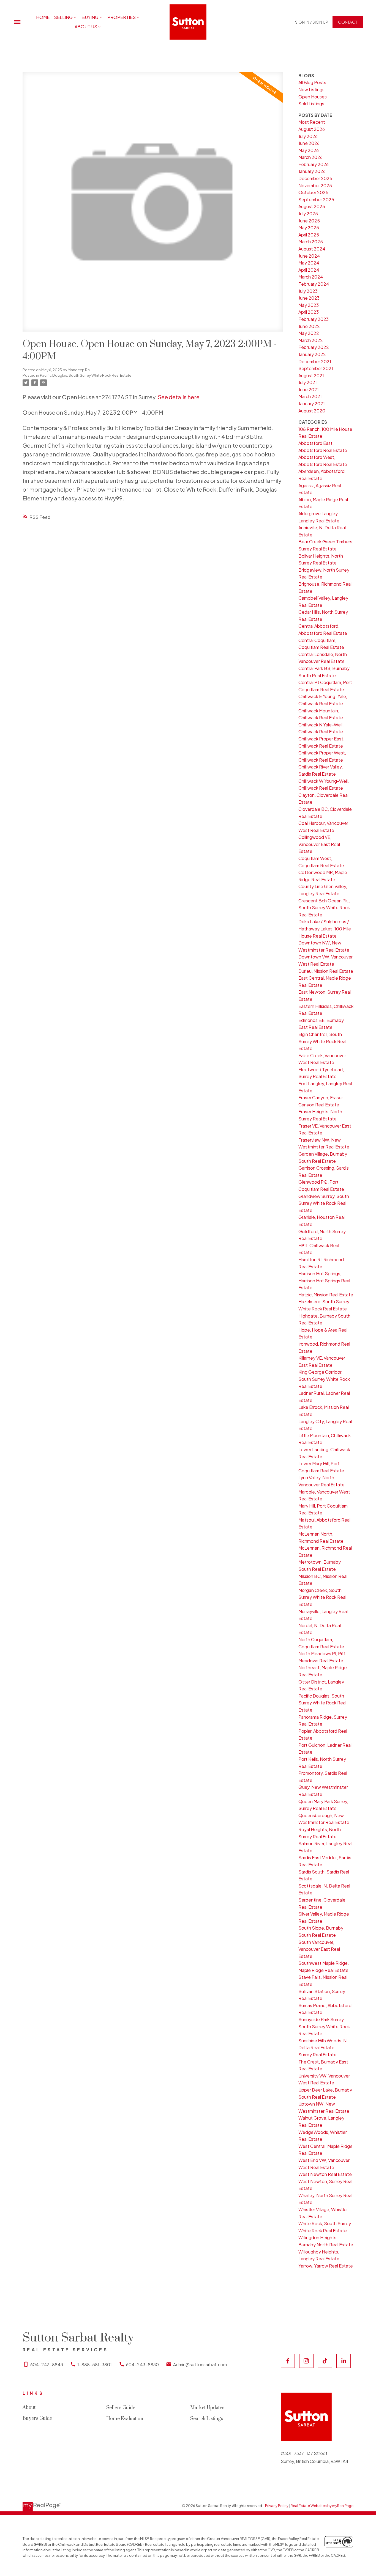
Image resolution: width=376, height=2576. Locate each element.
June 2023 (309, 298)
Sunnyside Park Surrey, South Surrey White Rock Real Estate (324, 2026)
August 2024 (312, 249)
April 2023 (309, 312)
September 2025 (316, 199)
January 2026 (312, 171)
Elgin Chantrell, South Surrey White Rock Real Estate (322, 1041)
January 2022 (312, 354)
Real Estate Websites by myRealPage (322, 2506)
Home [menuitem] (43, 17)
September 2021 (316, 368)
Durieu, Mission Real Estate (326, 971)
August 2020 (312, 411)
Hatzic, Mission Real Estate (326, 1295)
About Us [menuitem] (86, 27)
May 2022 (309, 333)
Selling (63, 17)
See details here (179, 397)
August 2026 (312, 129)
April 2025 (309, 235)
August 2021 (311, 375)
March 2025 (311, 242)
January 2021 (312, 403)
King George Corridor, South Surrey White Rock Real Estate (324, 1379)
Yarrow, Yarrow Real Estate (326, 2266)
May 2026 (309, 150)
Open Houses (313, 97)
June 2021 (309, 389)
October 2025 (313, 192)
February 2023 (314, 319)
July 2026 (308, 136)
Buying (90, 17)
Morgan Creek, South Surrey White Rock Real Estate (322, 1597)
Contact (348, 22)
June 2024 (309, 256)
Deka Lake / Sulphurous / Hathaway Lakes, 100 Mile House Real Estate (325, 929)
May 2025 (309, 228)
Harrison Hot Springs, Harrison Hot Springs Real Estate (324, 1280)
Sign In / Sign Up (312, 22)
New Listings (311, 89)
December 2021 (315, 361)
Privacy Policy (277, 2506)
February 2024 (314, 284)
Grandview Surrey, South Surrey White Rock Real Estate (324, 1203)
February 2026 (314, 164)
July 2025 (308, 213)
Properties (122, 17)
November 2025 (315, 185)
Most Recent (312, 122)
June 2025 (309, 221)
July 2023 (308, 291)
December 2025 (315, 178)
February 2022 (314, 347)
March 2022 (311, 340)
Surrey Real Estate (318, 2055)
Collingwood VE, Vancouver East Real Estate (319, 844)
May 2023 (309, 305)
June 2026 (309, 143)
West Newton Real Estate (325, 2174)
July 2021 (308, 382)
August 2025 (312, 206)
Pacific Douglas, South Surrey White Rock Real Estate (86, 375)
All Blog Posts (312, 82)
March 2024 (311, 277)
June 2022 (309, 326)
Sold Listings (311, 104)
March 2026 (310, 157)
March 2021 (310, 396)
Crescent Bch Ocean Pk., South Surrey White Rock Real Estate (324, 908)
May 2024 (309, 263)
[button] (312, 22)
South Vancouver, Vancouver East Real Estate (319, 1949)
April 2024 (309, 270)
